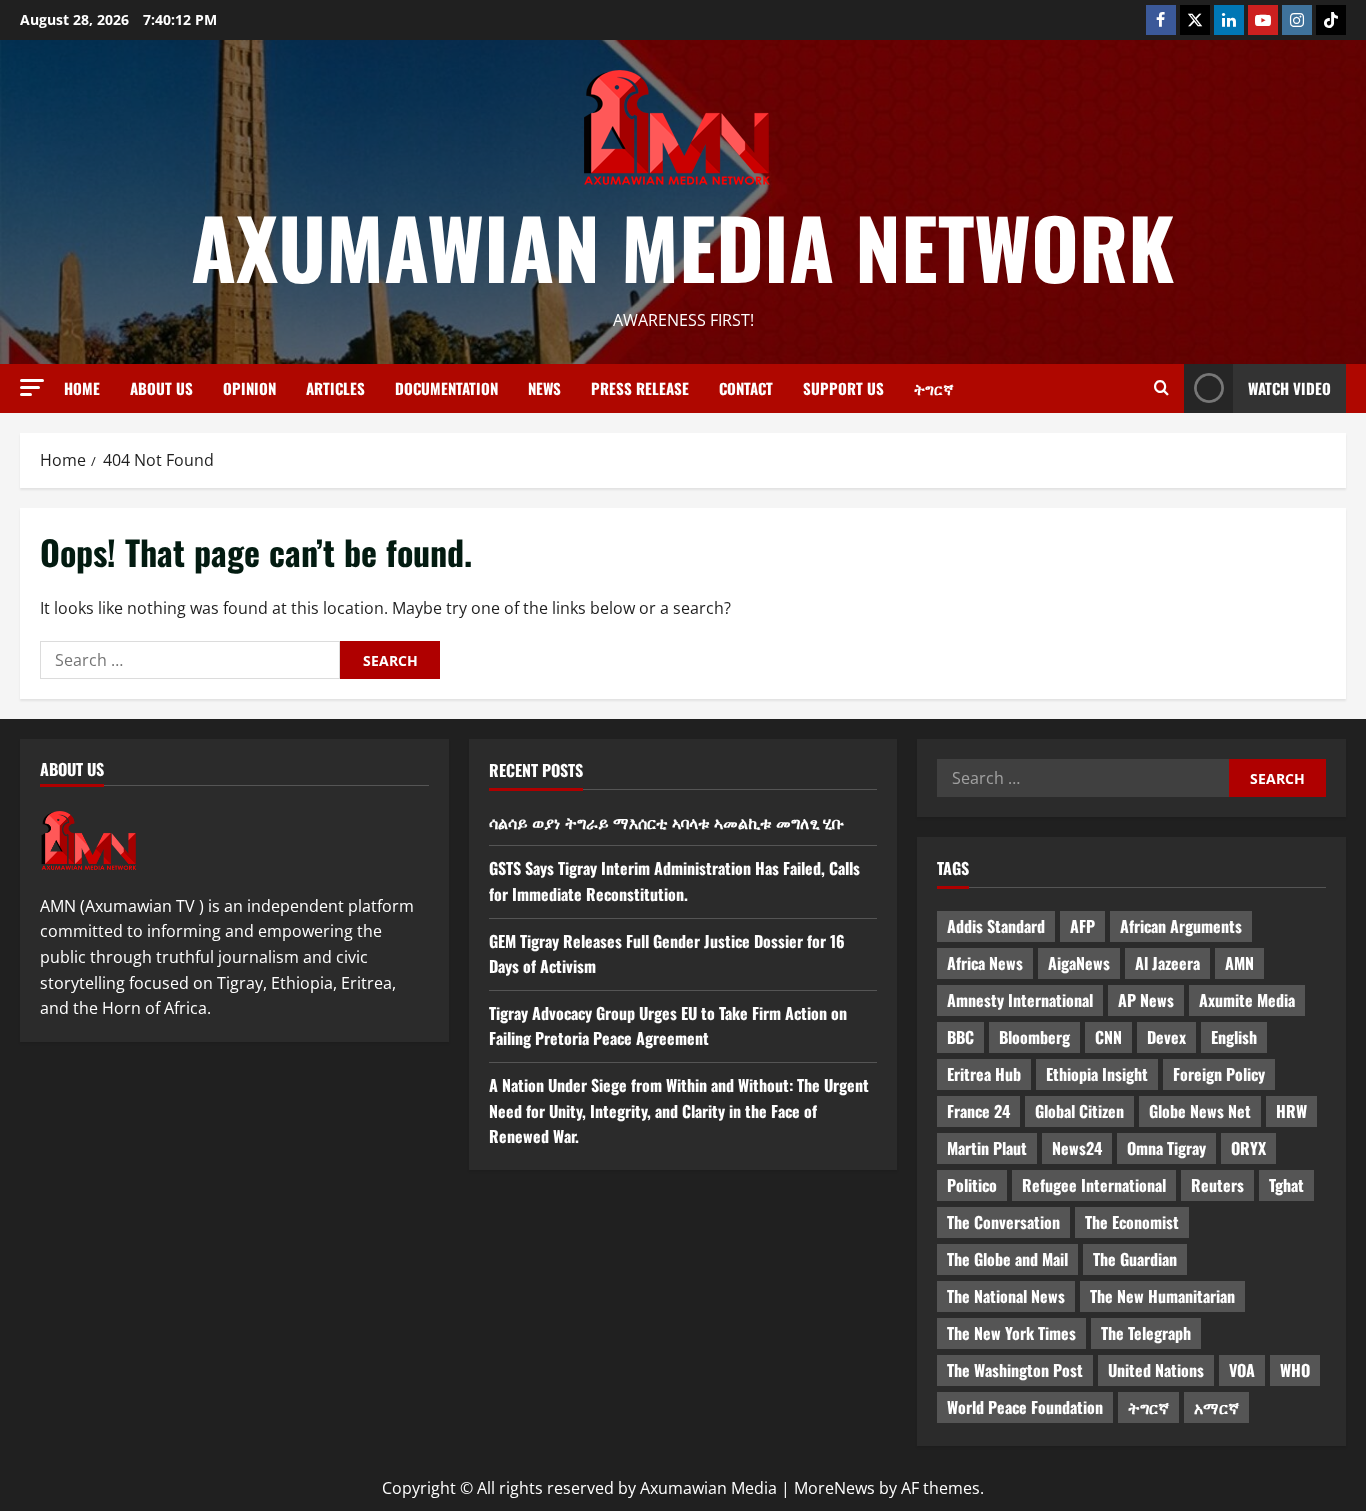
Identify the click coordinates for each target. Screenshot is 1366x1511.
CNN (1108, 1037)
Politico (972, 1185)
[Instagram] (1297, 20)
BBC (960, 1037)
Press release (640, 388)
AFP (1082, 926)
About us (161, 388)
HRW (1291, 1111)
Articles (335, 388)
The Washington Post (1015, 1370)
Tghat (1286, 1185)
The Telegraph (1146, 1333)
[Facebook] (1161, 20)
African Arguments (1181, 926)
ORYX (1248, 1148)
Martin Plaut (987, 1148)
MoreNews (834, 1488)
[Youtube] (1263, 20)
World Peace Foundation (1025, 1407)
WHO (1295, 1370)
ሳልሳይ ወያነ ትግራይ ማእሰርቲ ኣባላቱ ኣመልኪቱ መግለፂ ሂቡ (666, 822)
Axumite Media (1247, 1000)
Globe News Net (1200, 1111)
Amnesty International (1020, 1000)
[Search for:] (190, 660)
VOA (1242, 1370)
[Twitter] (1195, 20)
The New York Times (1011, 1333)
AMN (1239, 963)
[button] (32, 387)
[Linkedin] (1229, 20)
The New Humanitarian (1162, 1296)
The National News (1006, 1296)
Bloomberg (1034, 1037)
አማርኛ (1216, 1407)
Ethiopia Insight (1097, 1074)
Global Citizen (1079, 1111)
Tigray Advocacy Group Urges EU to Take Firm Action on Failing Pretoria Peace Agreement (668, 1026)
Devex (1166, 1037)
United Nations (1156, 1370)
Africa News (985, 963)
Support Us (843, 388)
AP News (1146, 1000)
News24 (1077, 1148)
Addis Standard (996, 926)
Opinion (249, 388)
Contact (746, 388)
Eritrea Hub (984, 1074)
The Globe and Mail (1007, 1259)
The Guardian (1135, 1259)
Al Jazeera (1167, 963)
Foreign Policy (1219, 1074)
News (544, 388)
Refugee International (1094, 1185)
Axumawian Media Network (683, 246)
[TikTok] (1331, 20)
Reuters (1217, 1185)
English (1234, 1037)
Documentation (446, 388)
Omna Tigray (1166, 1148)
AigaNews (1079, 963)
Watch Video (1289, 388)
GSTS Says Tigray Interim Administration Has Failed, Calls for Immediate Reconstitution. (674, 881)
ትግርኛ (934, 388)
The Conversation (1003, 1222)
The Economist (1132, 1222)
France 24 (978, 1111)
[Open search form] (1161, 388)
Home (82, 388)
